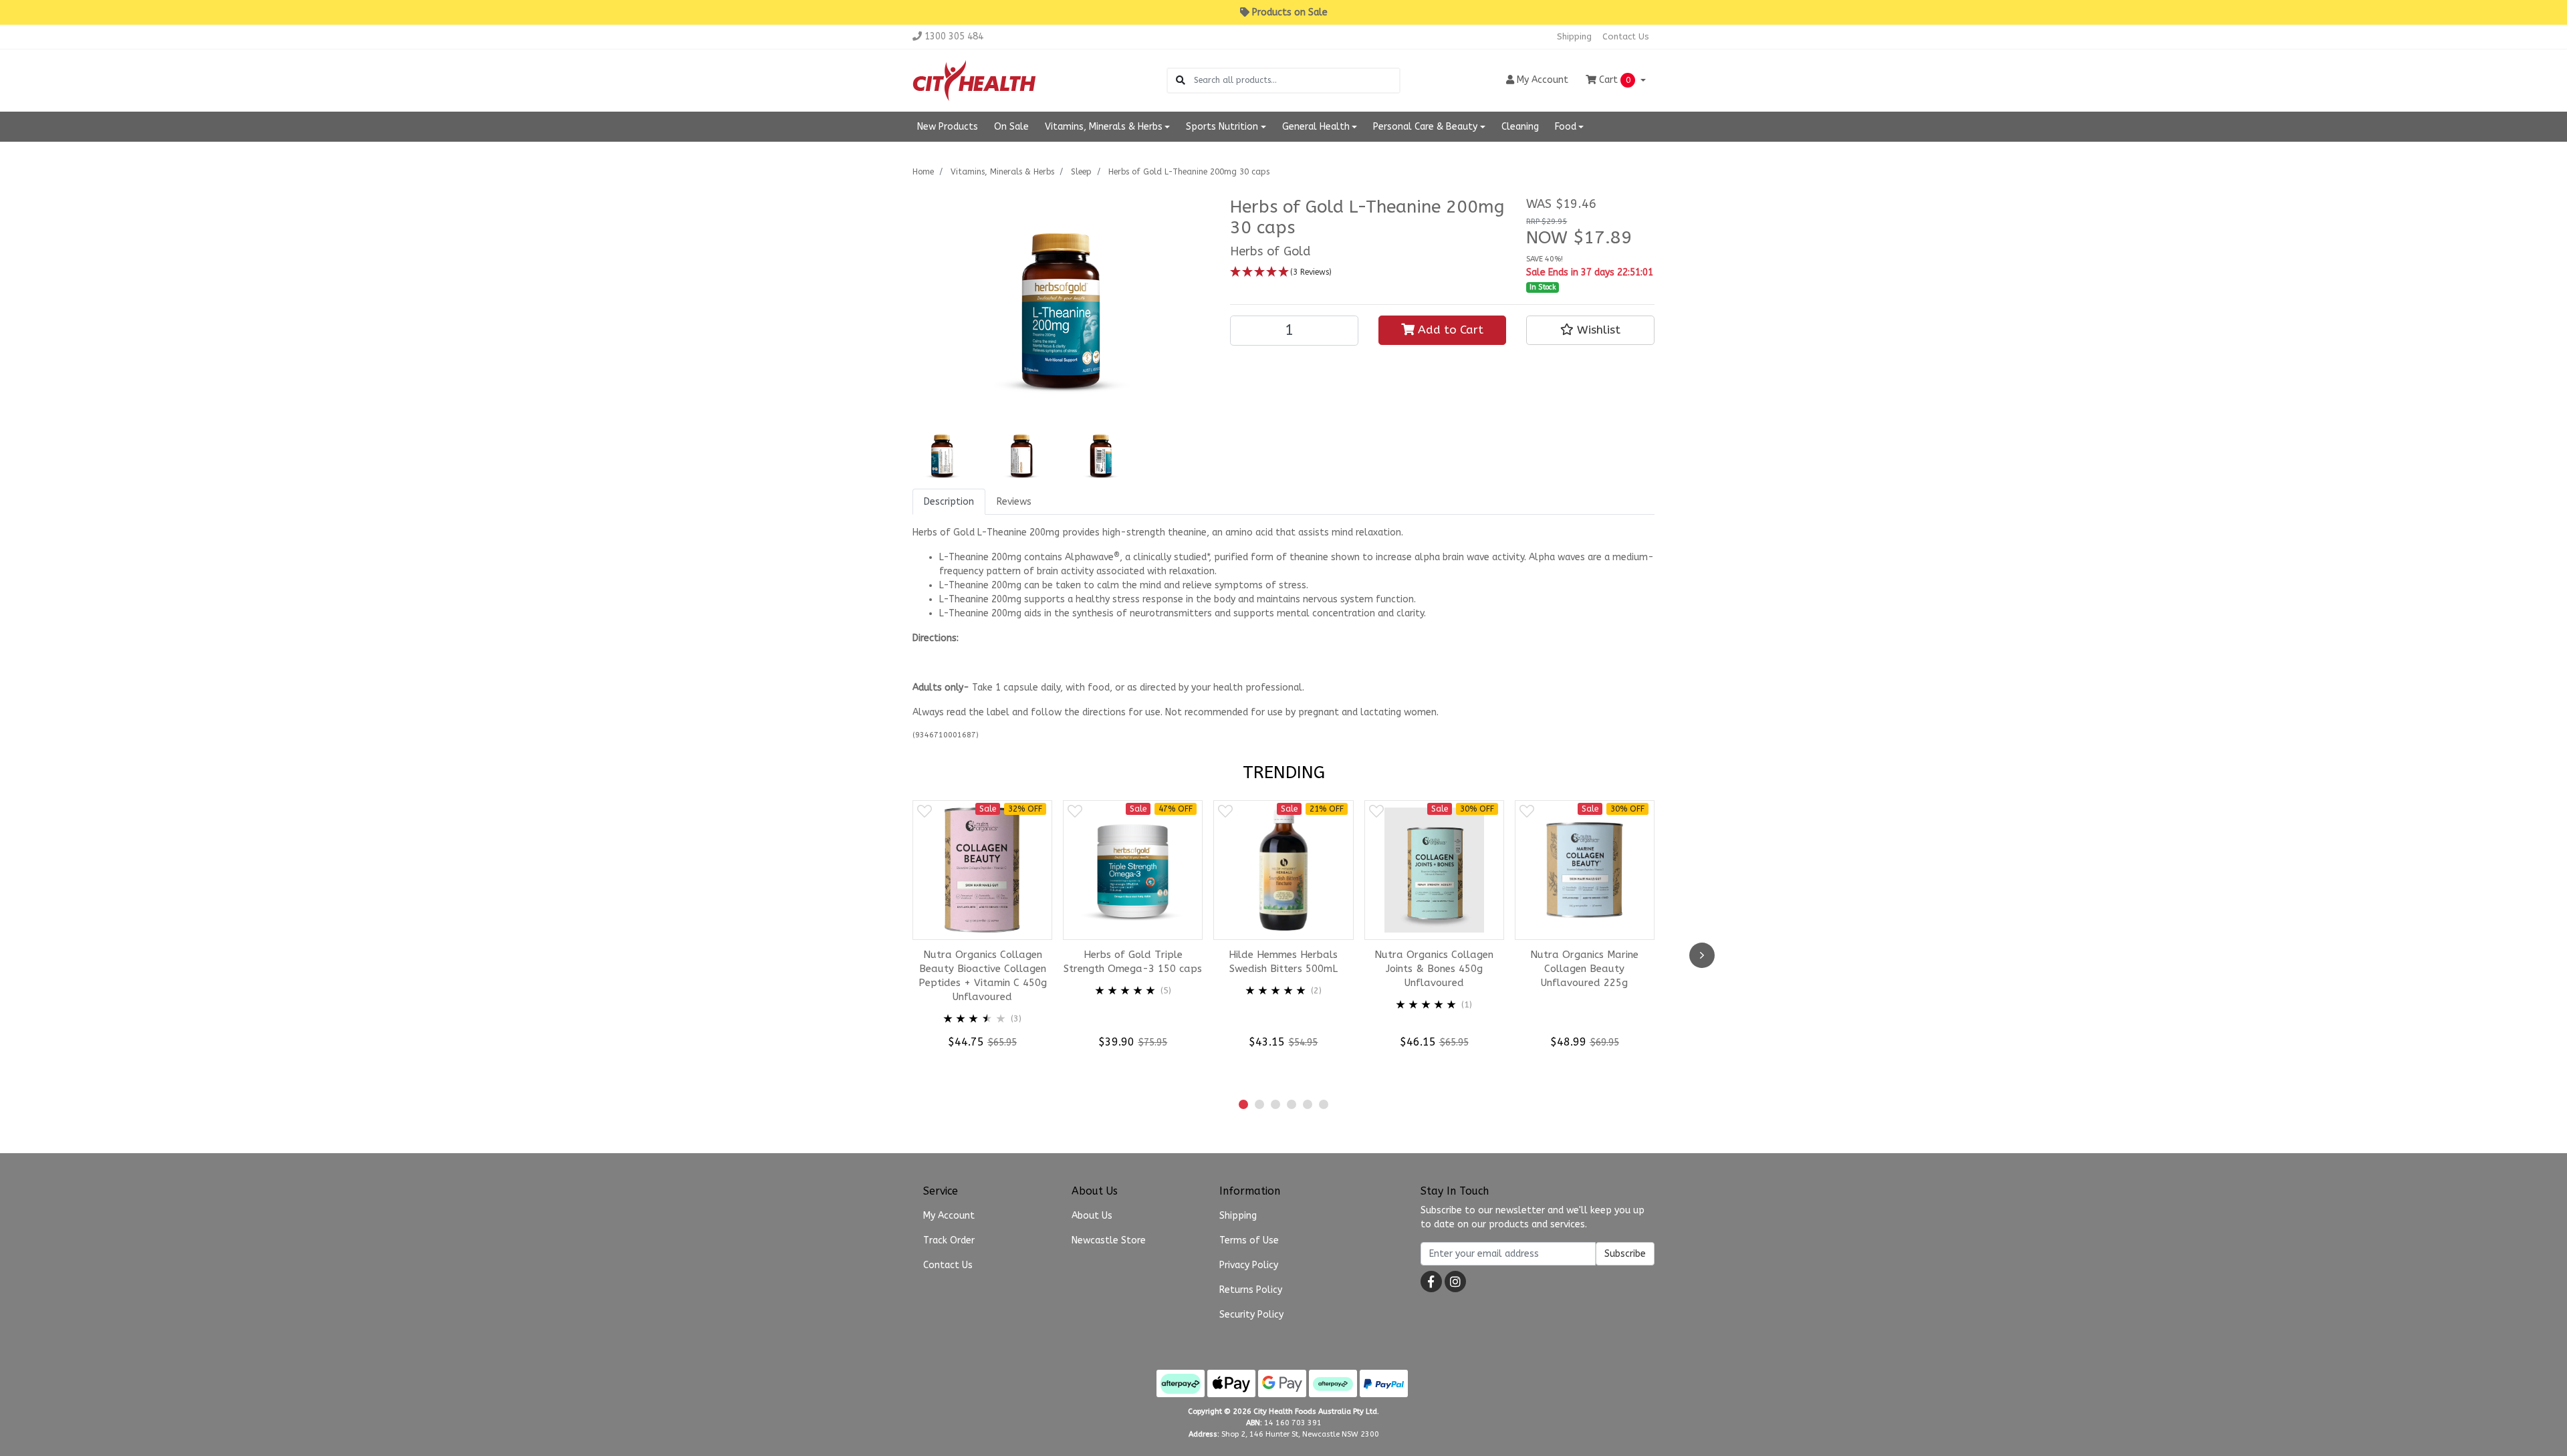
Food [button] (1566, 127)
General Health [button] (1316, 127)
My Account (949, 1216)
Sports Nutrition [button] (1222, 127)
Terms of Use (1249, 1240)
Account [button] (1543, 80)
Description (949, 502)
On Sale (1011, 127)
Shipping (1574, 36)
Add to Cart (1449, 330)
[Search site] (1181, 81)
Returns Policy (1251, 1290)
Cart (1613, 80)
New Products (948, 127)
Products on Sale (1290, 12)
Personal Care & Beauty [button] (1425, 127)
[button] (1368, 272)
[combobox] (1297, 81)
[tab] (949, 502)
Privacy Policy (1249, 1265)
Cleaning (1520, 127)
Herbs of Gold (1270, 251)
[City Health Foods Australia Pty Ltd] (974, 80)
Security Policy (1251, 1315)
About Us (1092, 1216)
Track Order (949, 1240)
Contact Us (1626, 36)
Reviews (1014, 502)
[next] (1702, 955)
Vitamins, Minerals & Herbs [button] (1104, 127)
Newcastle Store (1109, 1240)
